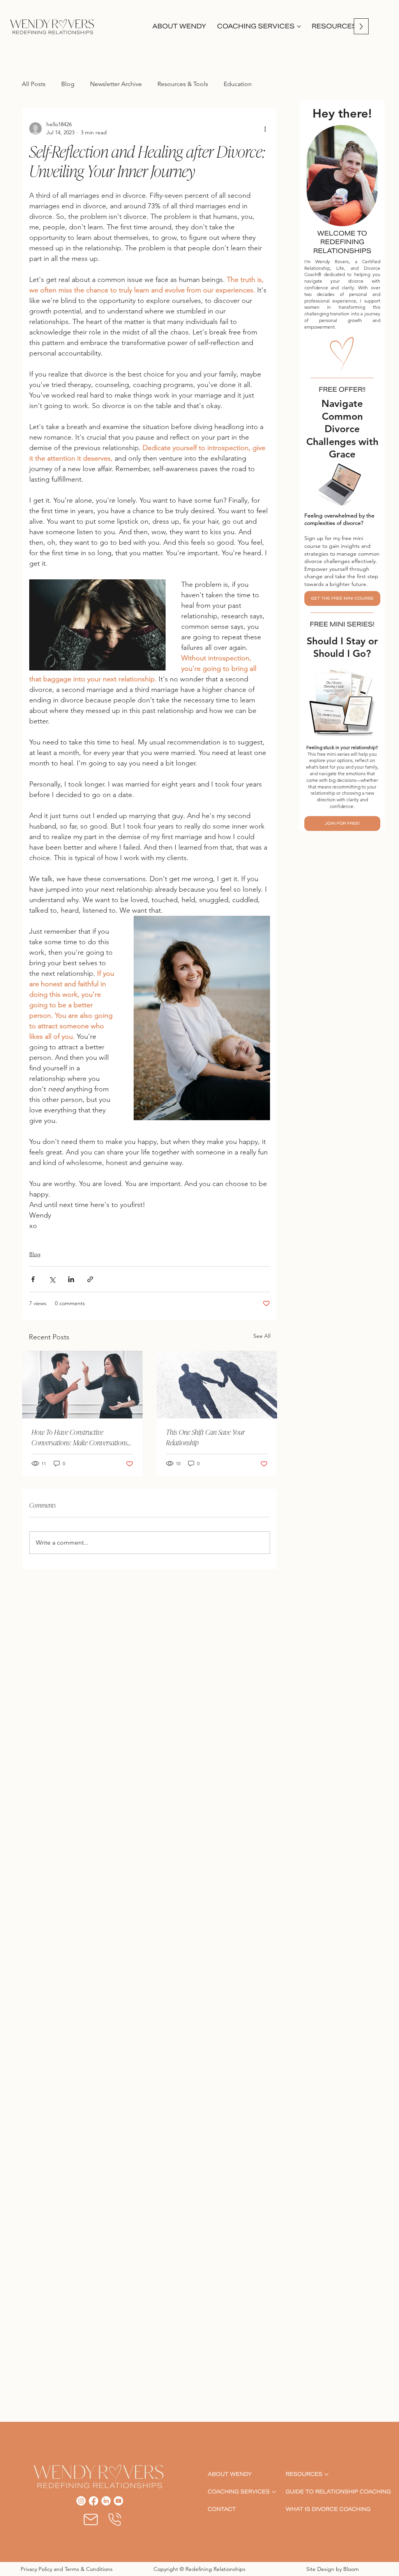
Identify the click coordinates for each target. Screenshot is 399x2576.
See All (262, 1336)
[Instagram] (81, 2501)
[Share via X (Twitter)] (52, 1279)
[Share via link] (90, 1279)
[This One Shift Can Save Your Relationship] (217, 1385)
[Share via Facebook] (33, 1279)
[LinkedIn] (106, 2501)
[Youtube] (118, 2501)
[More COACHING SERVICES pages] (299, 26)
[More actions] (265, 128)
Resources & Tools (183, 84)
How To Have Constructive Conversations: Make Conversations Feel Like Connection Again (79, 1439)
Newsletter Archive (116, 84)
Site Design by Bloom (333, 2569)
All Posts (34, 84)
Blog (68, 84)
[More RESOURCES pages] (327, 2474)
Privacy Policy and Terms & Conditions (67, 2569)
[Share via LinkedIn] (71, 1279)
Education (238, 84)
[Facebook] (94, 2501)
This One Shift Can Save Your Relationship (205, 1438)
